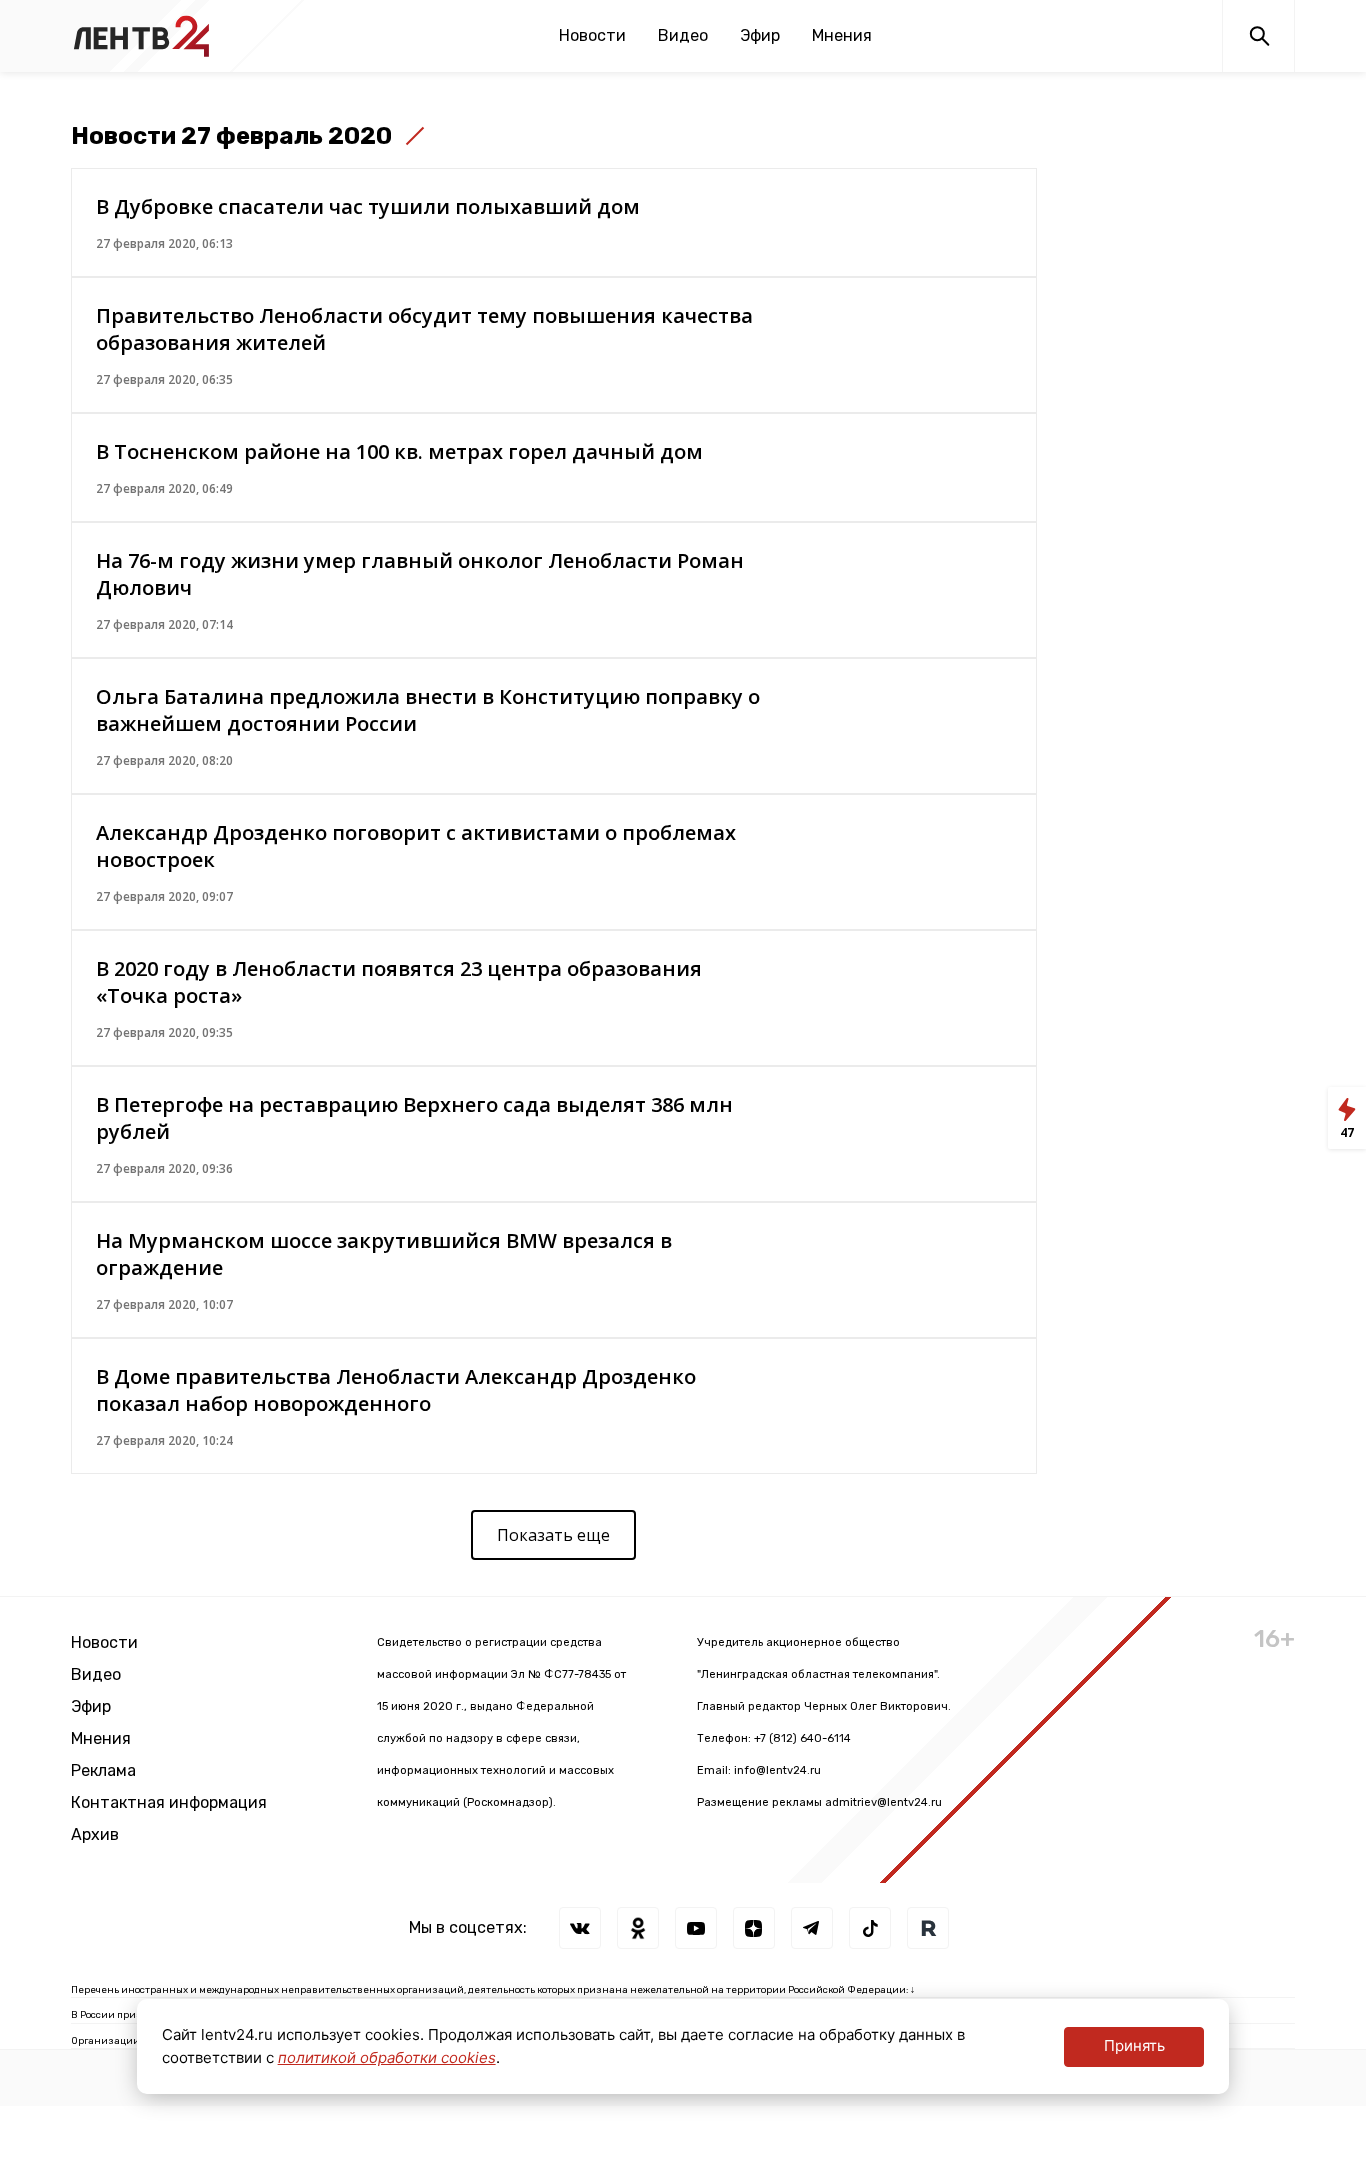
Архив (95, 1834)
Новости (592, 35)
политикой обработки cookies (387, 2057)
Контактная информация (169, 1802)
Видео (683, 35)
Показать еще (553, 1535)
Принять (1134, 2045)
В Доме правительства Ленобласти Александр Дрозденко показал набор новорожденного (396, 1390)
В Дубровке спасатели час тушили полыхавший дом (368, 206)
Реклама (103, 1770)
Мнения (842, 35)
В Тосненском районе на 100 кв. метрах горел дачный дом (399, 451)
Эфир (760, 35)
